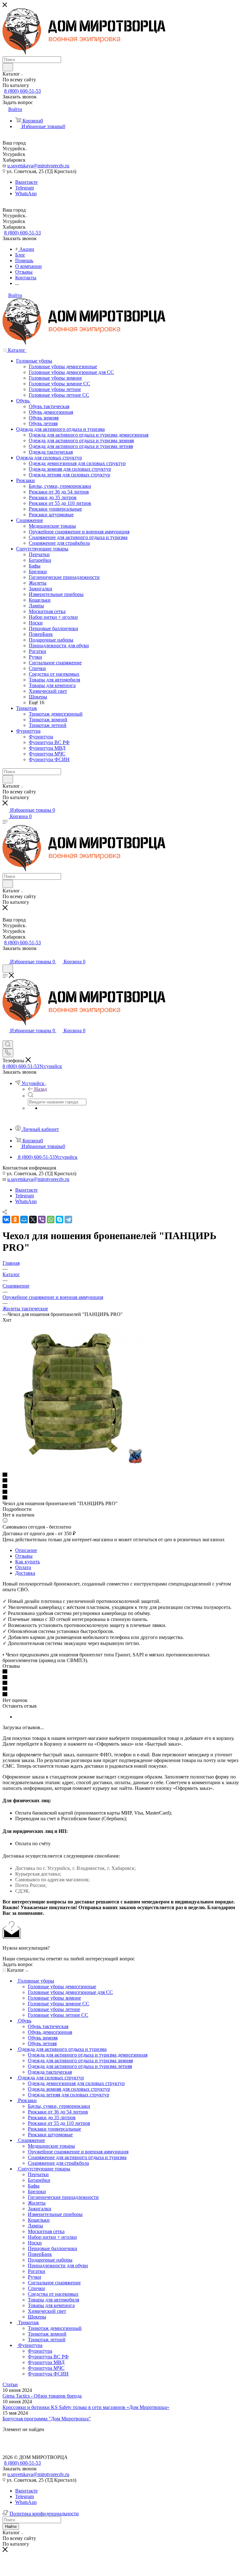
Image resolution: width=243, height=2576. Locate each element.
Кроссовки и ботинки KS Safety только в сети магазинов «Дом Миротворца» (86, 2407)
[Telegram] (68, 1220)
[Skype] (59, 1220)
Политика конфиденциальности (44, 2514)
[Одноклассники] (15, 1220)
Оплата (23, 1567)
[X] (33, 1220)
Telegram (25, 188)
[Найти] (8, 67)
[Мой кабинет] (5, 955)
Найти (11, 2526)
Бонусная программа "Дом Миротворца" (47, 2419)
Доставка (25, 1573)
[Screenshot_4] (73, 1464)
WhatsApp (26, 193)
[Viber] (42, 1220)
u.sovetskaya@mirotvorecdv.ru (38, 166)
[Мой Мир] (24, 1220)
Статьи (10, 2384)
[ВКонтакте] (6, 1220)
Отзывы (24, 1556)
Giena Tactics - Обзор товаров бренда (42, 2396)
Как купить (28, 1562)
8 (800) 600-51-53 (22, 91)
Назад (40, 1089)
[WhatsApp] (51, 1220)
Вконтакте (26, 182)
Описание (26, 1550)
